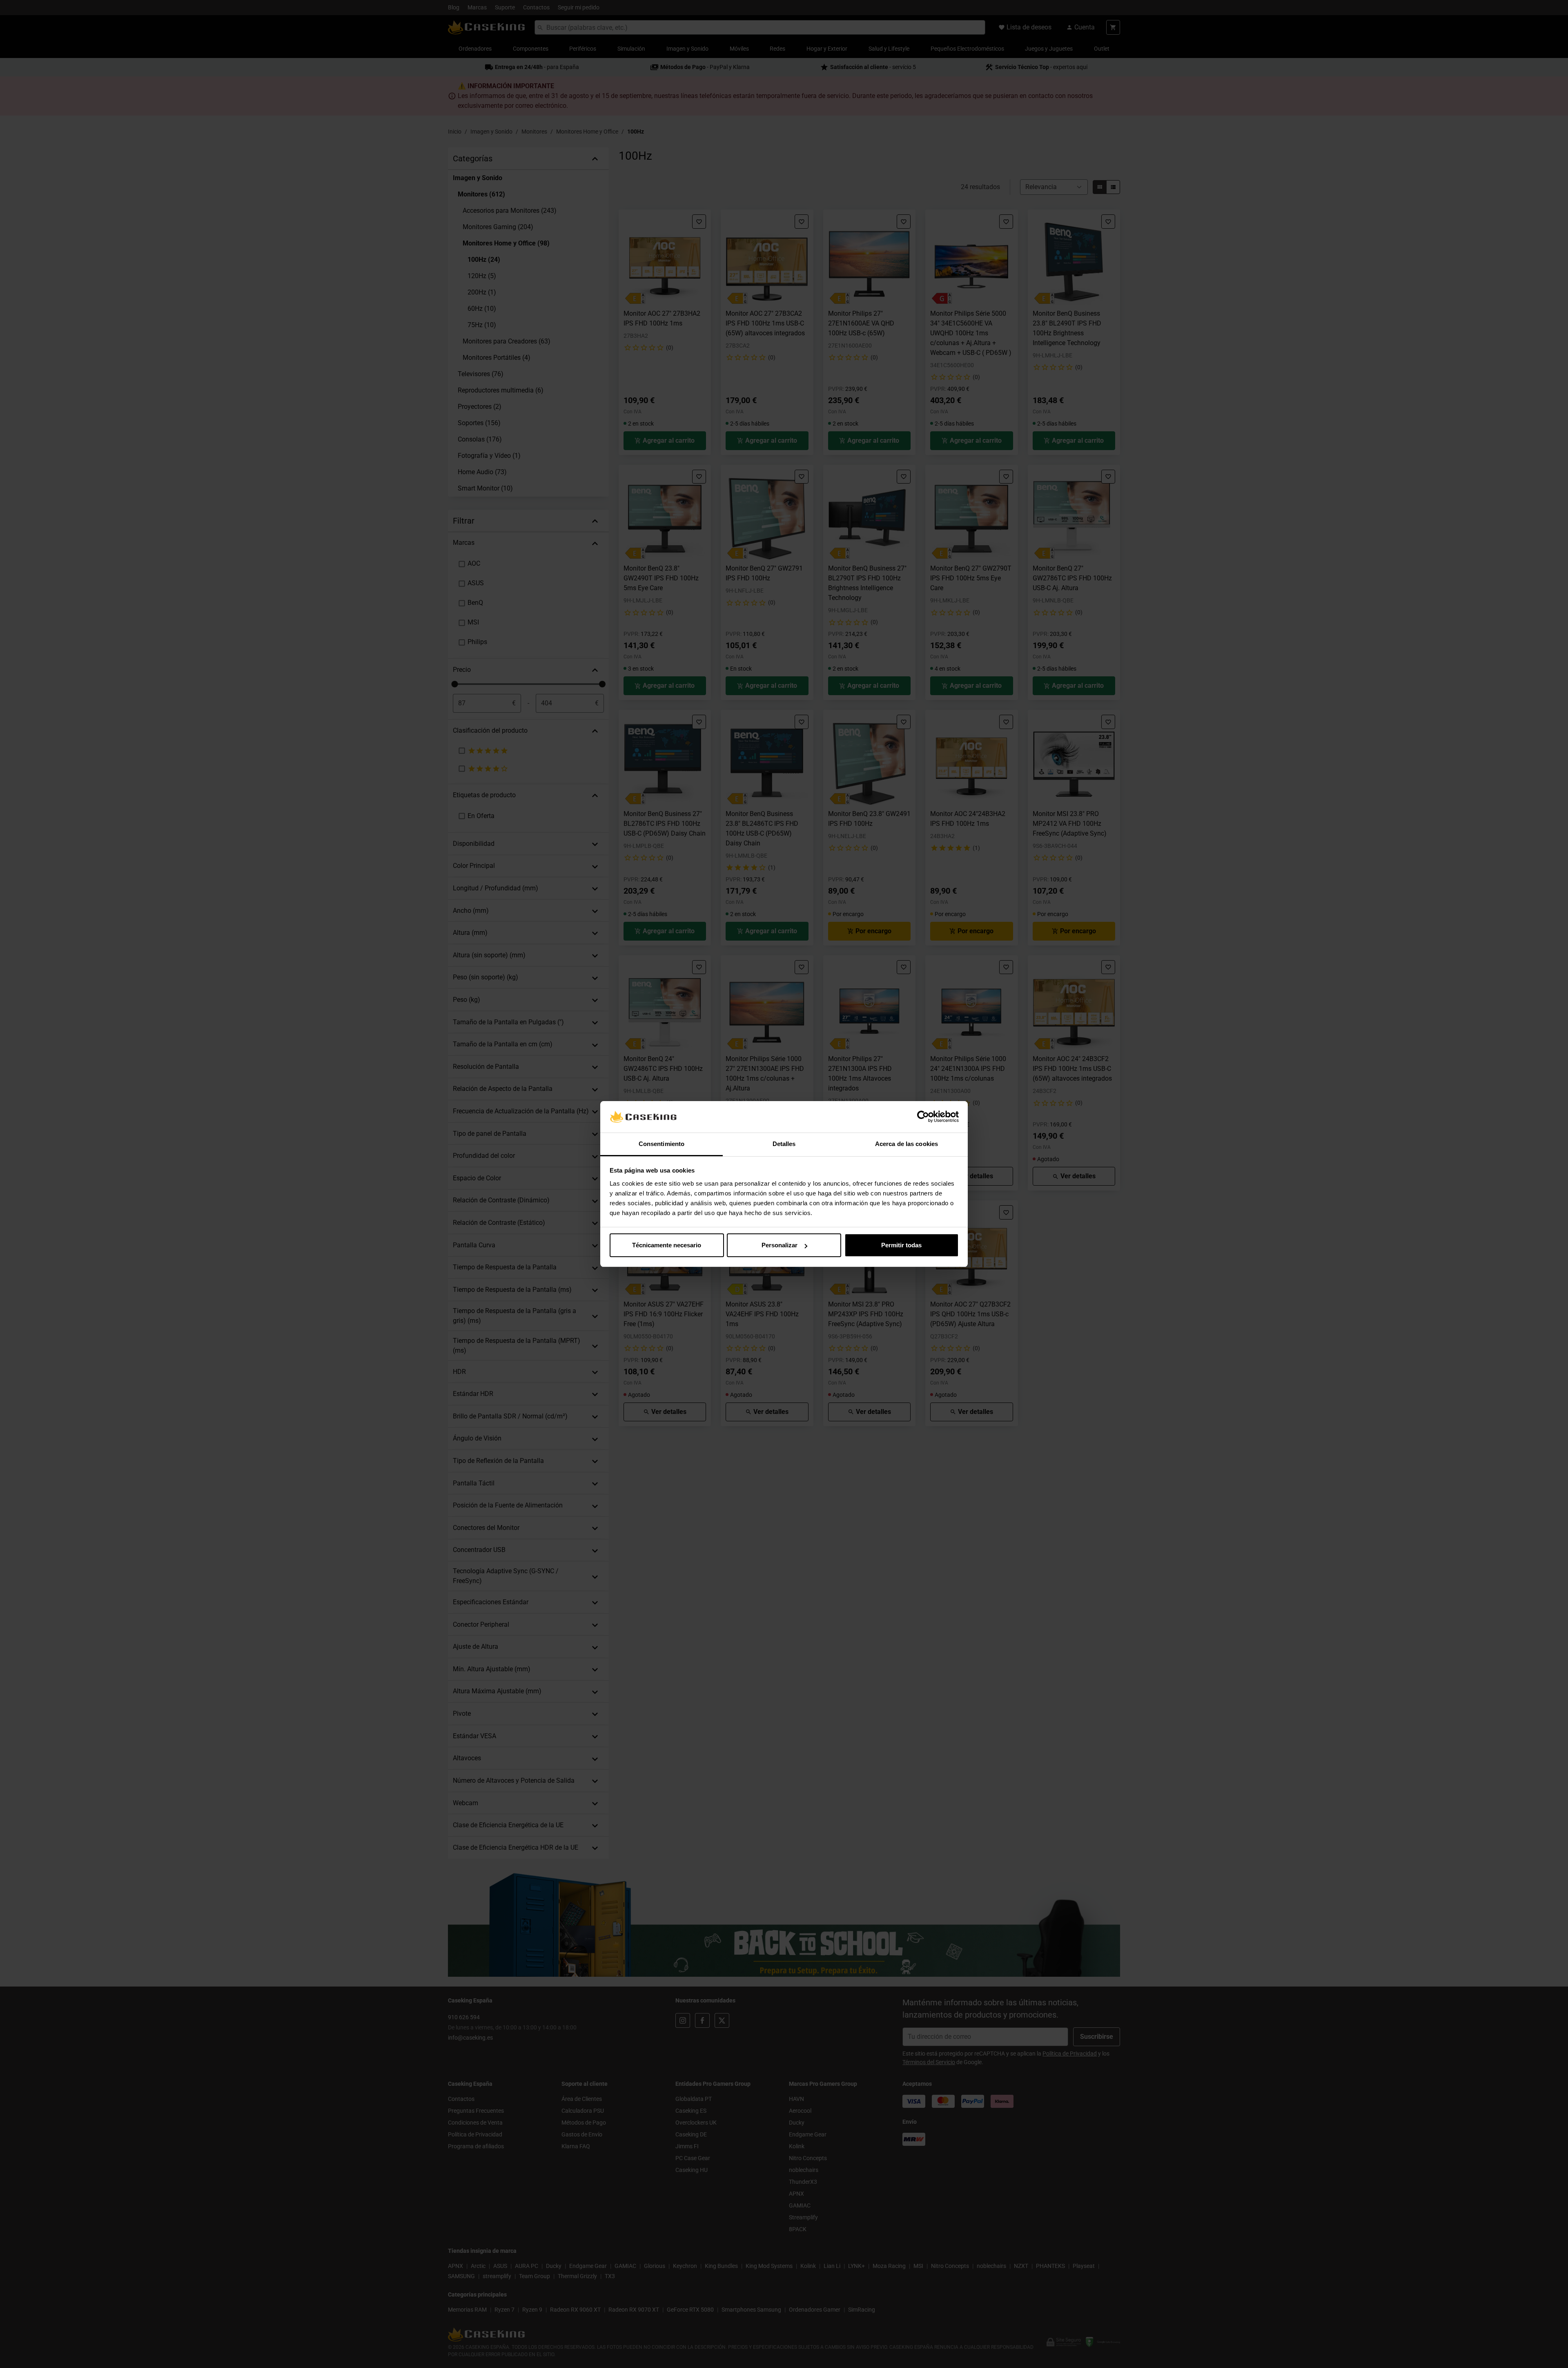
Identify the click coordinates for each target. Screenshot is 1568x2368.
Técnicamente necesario (667, 1245)
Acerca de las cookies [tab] (906, 1144)
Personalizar (780, 1245)
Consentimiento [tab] (661, 1144)
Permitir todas (901, 1245)
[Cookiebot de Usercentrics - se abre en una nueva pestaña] (923, 1117)
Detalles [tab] (784, 1144)
